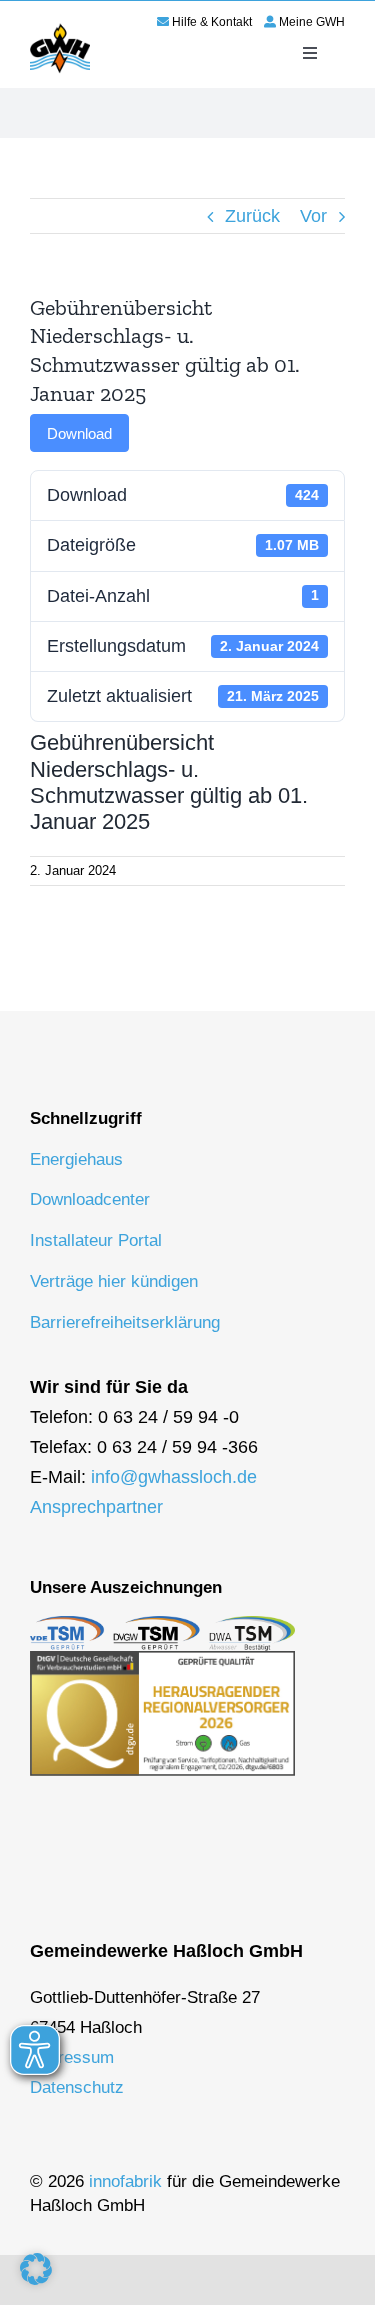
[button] (36, 2269)
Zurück (252, 216)
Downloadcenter (90, 1199)
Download (79, 433)
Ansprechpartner (96, 1507)
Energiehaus (76, 1159)
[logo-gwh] (60, 27)
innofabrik (125, 2181)
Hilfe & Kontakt (212, 22)
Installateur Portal (96, 1240)
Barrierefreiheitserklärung (125, 1322)
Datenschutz (77, 2087)
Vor (313, 216)
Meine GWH (312, 22)
